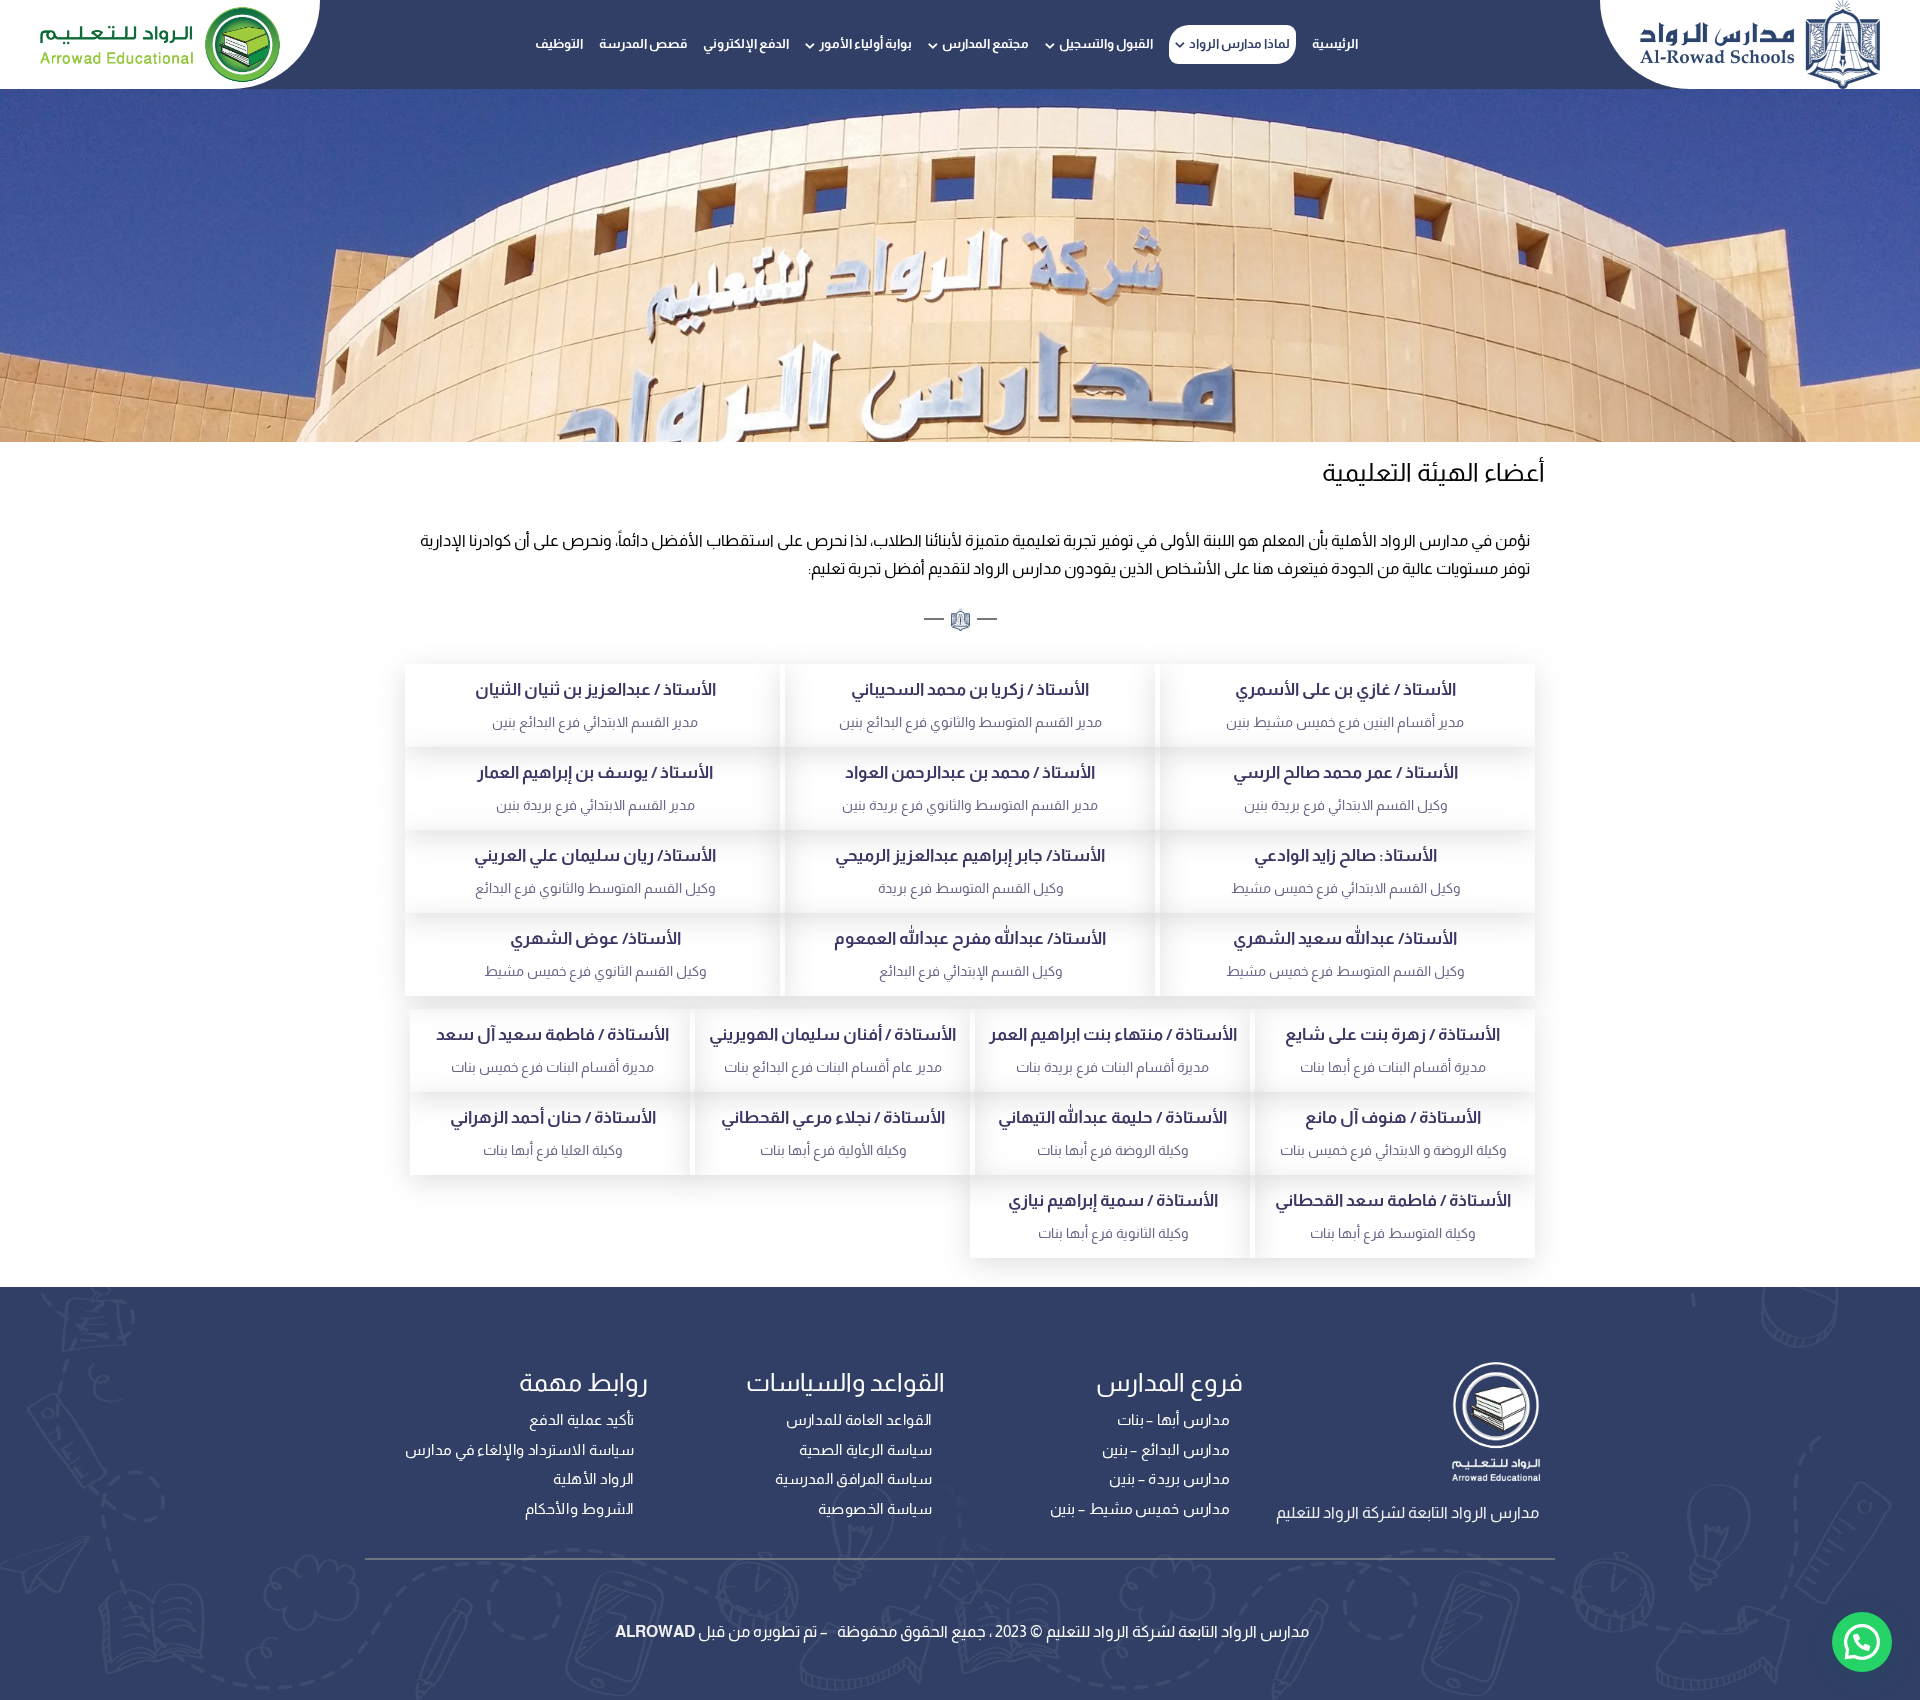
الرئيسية (1335, 43)
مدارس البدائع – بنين (1165, 1450)
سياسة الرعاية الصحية (865, 1450)
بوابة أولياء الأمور (865, 43)
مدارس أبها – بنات (1173, 1420)
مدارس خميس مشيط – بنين (1139, 1509)
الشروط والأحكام (579, 1509)
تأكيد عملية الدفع (581, 1420)
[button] (1862, 1642)
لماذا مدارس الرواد (1239, 43)
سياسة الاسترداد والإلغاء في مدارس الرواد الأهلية (519, 1465)
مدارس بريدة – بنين (1169, 1479)
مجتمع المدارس (985, 43)
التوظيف (559, 43)
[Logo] (1760, 44)
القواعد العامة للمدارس (858, 1420)
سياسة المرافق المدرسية (853, 1479)
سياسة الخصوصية (875, 1509)
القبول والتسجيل (1106, 43)
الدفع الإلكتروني (746, 43)
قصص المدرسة (643, 43)
